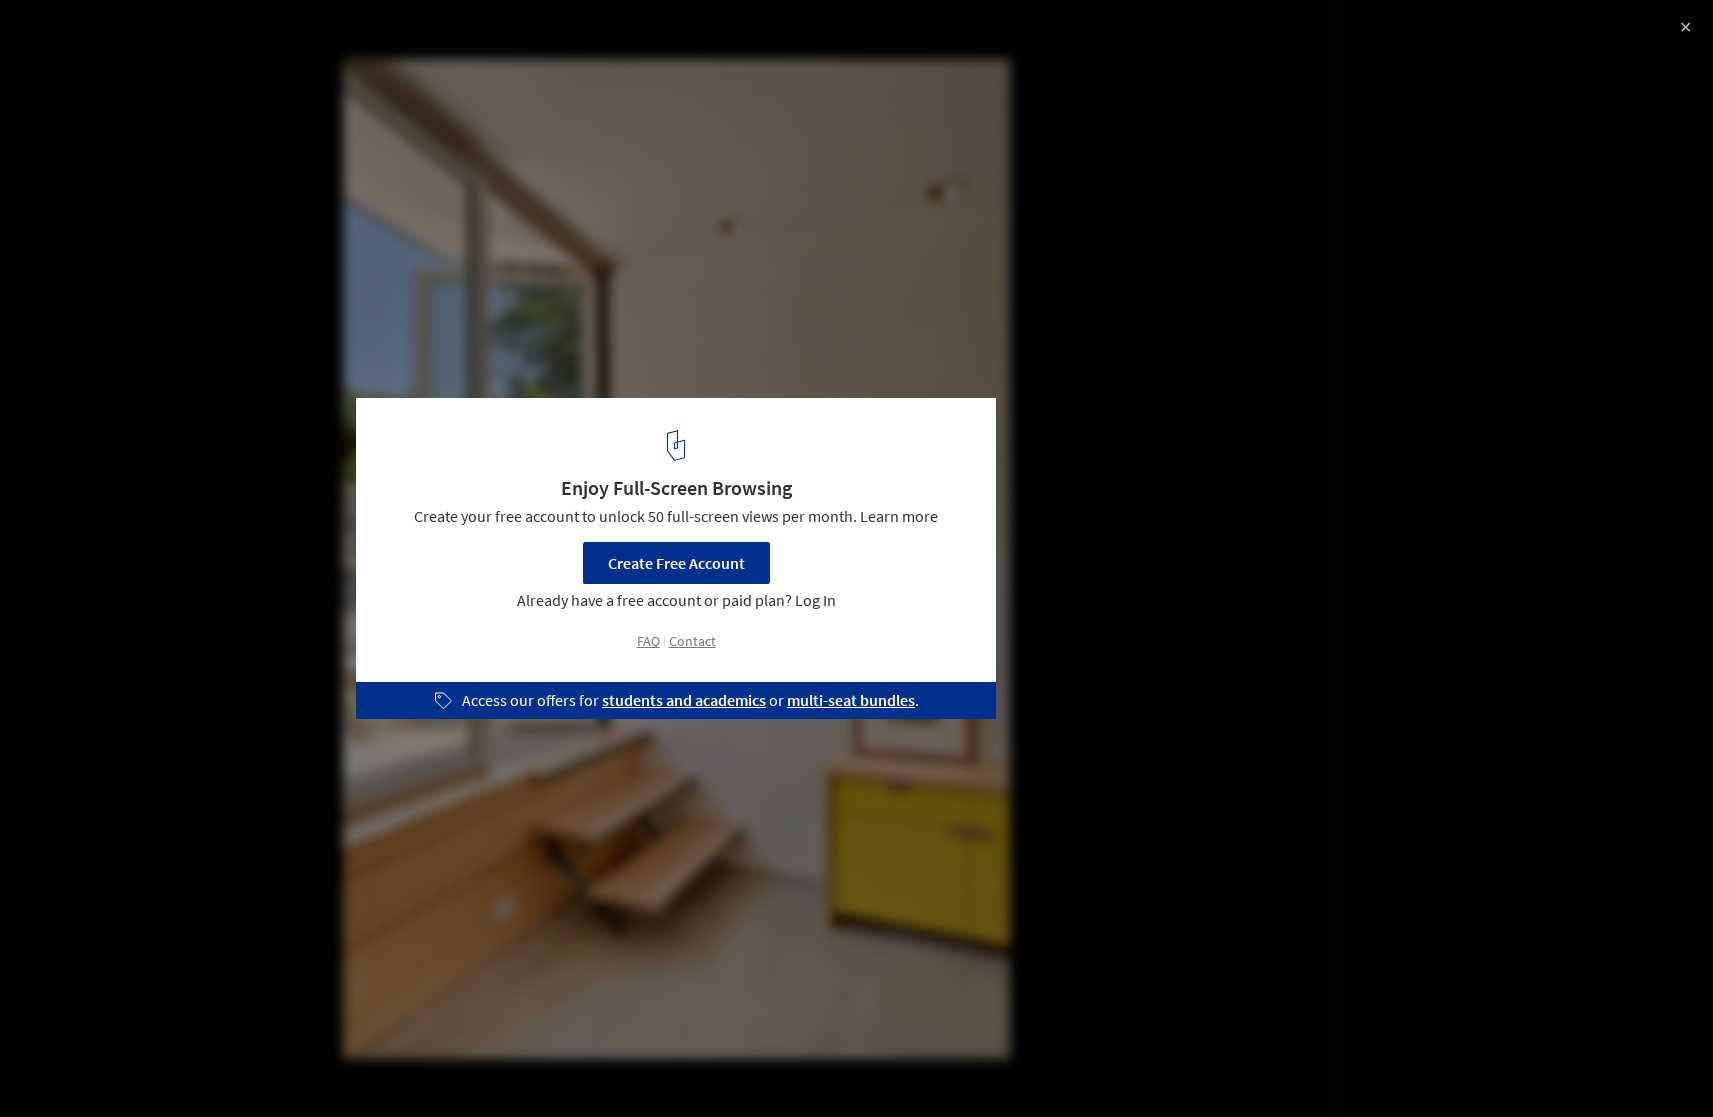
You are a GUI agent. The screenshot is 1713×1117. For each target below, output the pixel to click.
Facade (142, 1066)
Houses (57, 1066)
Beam (222, 1066)
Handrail (378, 1066)
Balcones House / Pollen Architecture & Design (252, 36)
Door (296, 1066)
